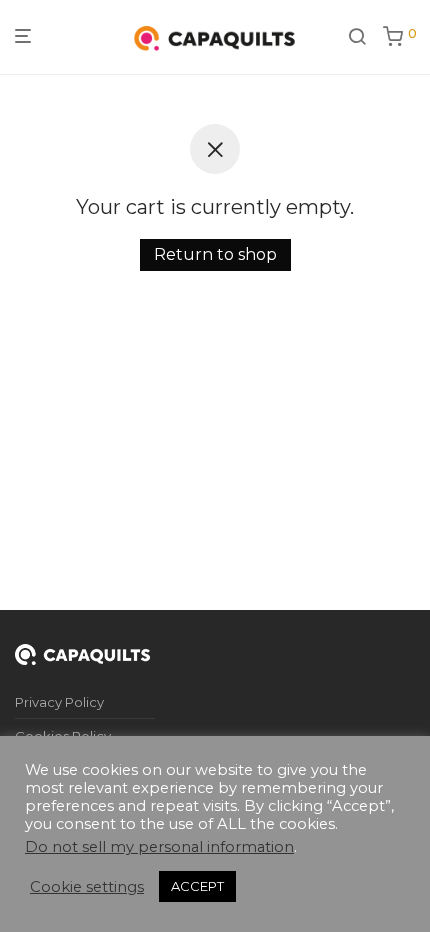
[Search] (357, 37)
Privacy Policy (59, 702)
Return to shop (215, 254)
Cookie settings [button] (87, 887)
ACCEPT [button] (197, 886)
